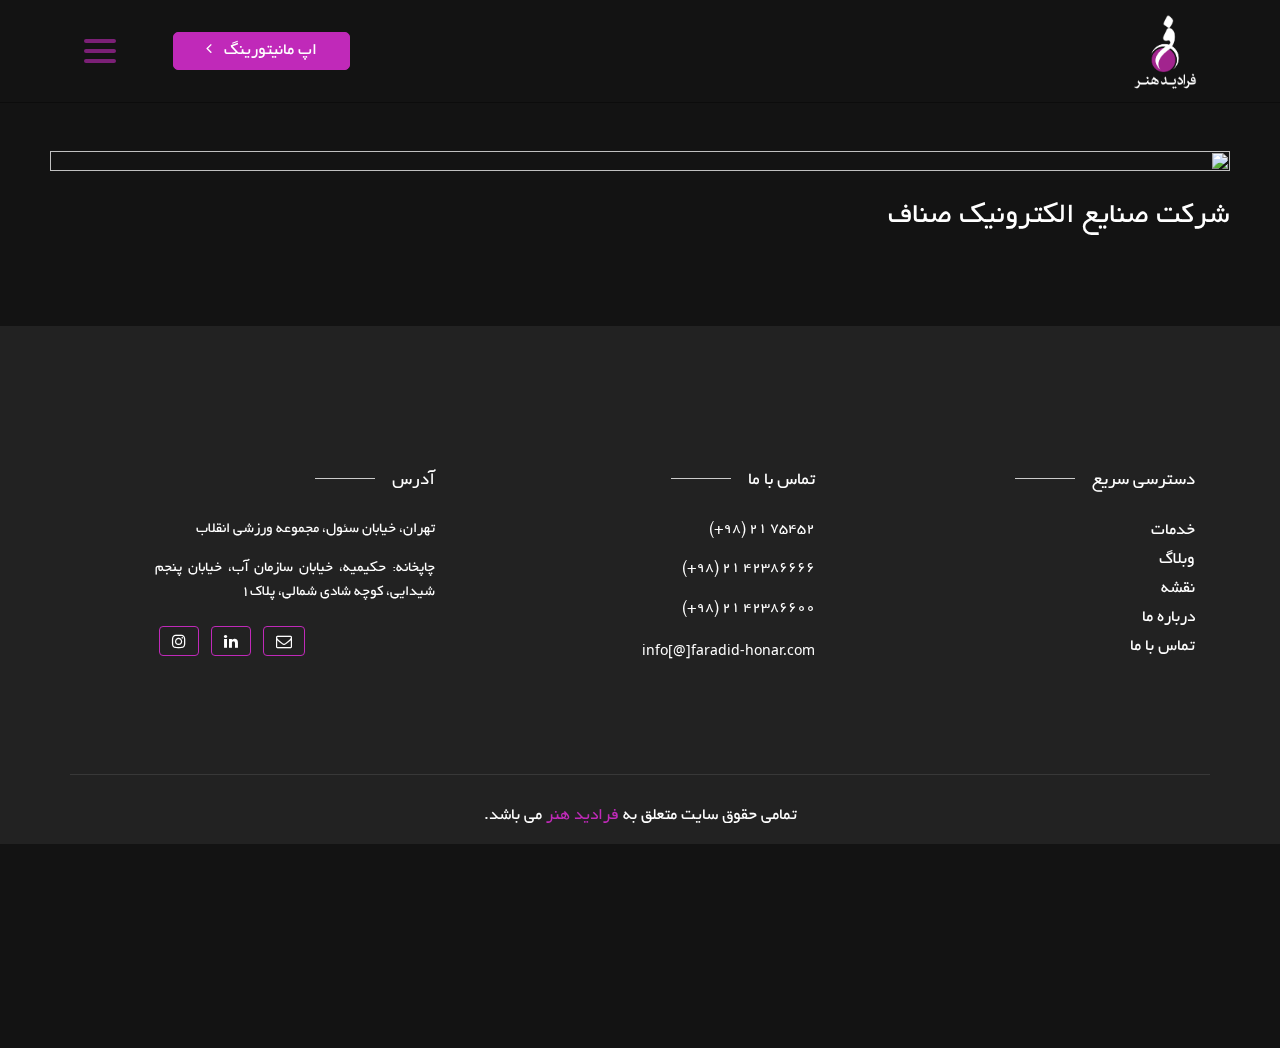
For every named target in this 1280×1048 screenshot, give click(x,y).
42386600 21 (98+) (748, 609)
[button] (284, 641)
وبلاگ (1177, 560)
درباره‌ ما (1168, 618)
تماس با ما (507, 135)
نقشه (1050, 135)
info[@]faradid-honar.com (728, 649)
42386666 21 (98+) (748, 569)
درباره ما (577, 135)
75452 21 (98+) (762, 530)
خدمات (1100, 135)
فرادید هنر (582, 816)
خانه (1146, 135)
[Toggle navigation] (98, 51)
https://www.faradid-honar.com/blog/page (818, 135)
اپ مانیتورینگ (268, 51)
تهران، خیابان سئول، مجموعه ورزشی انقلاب (315, 530)
